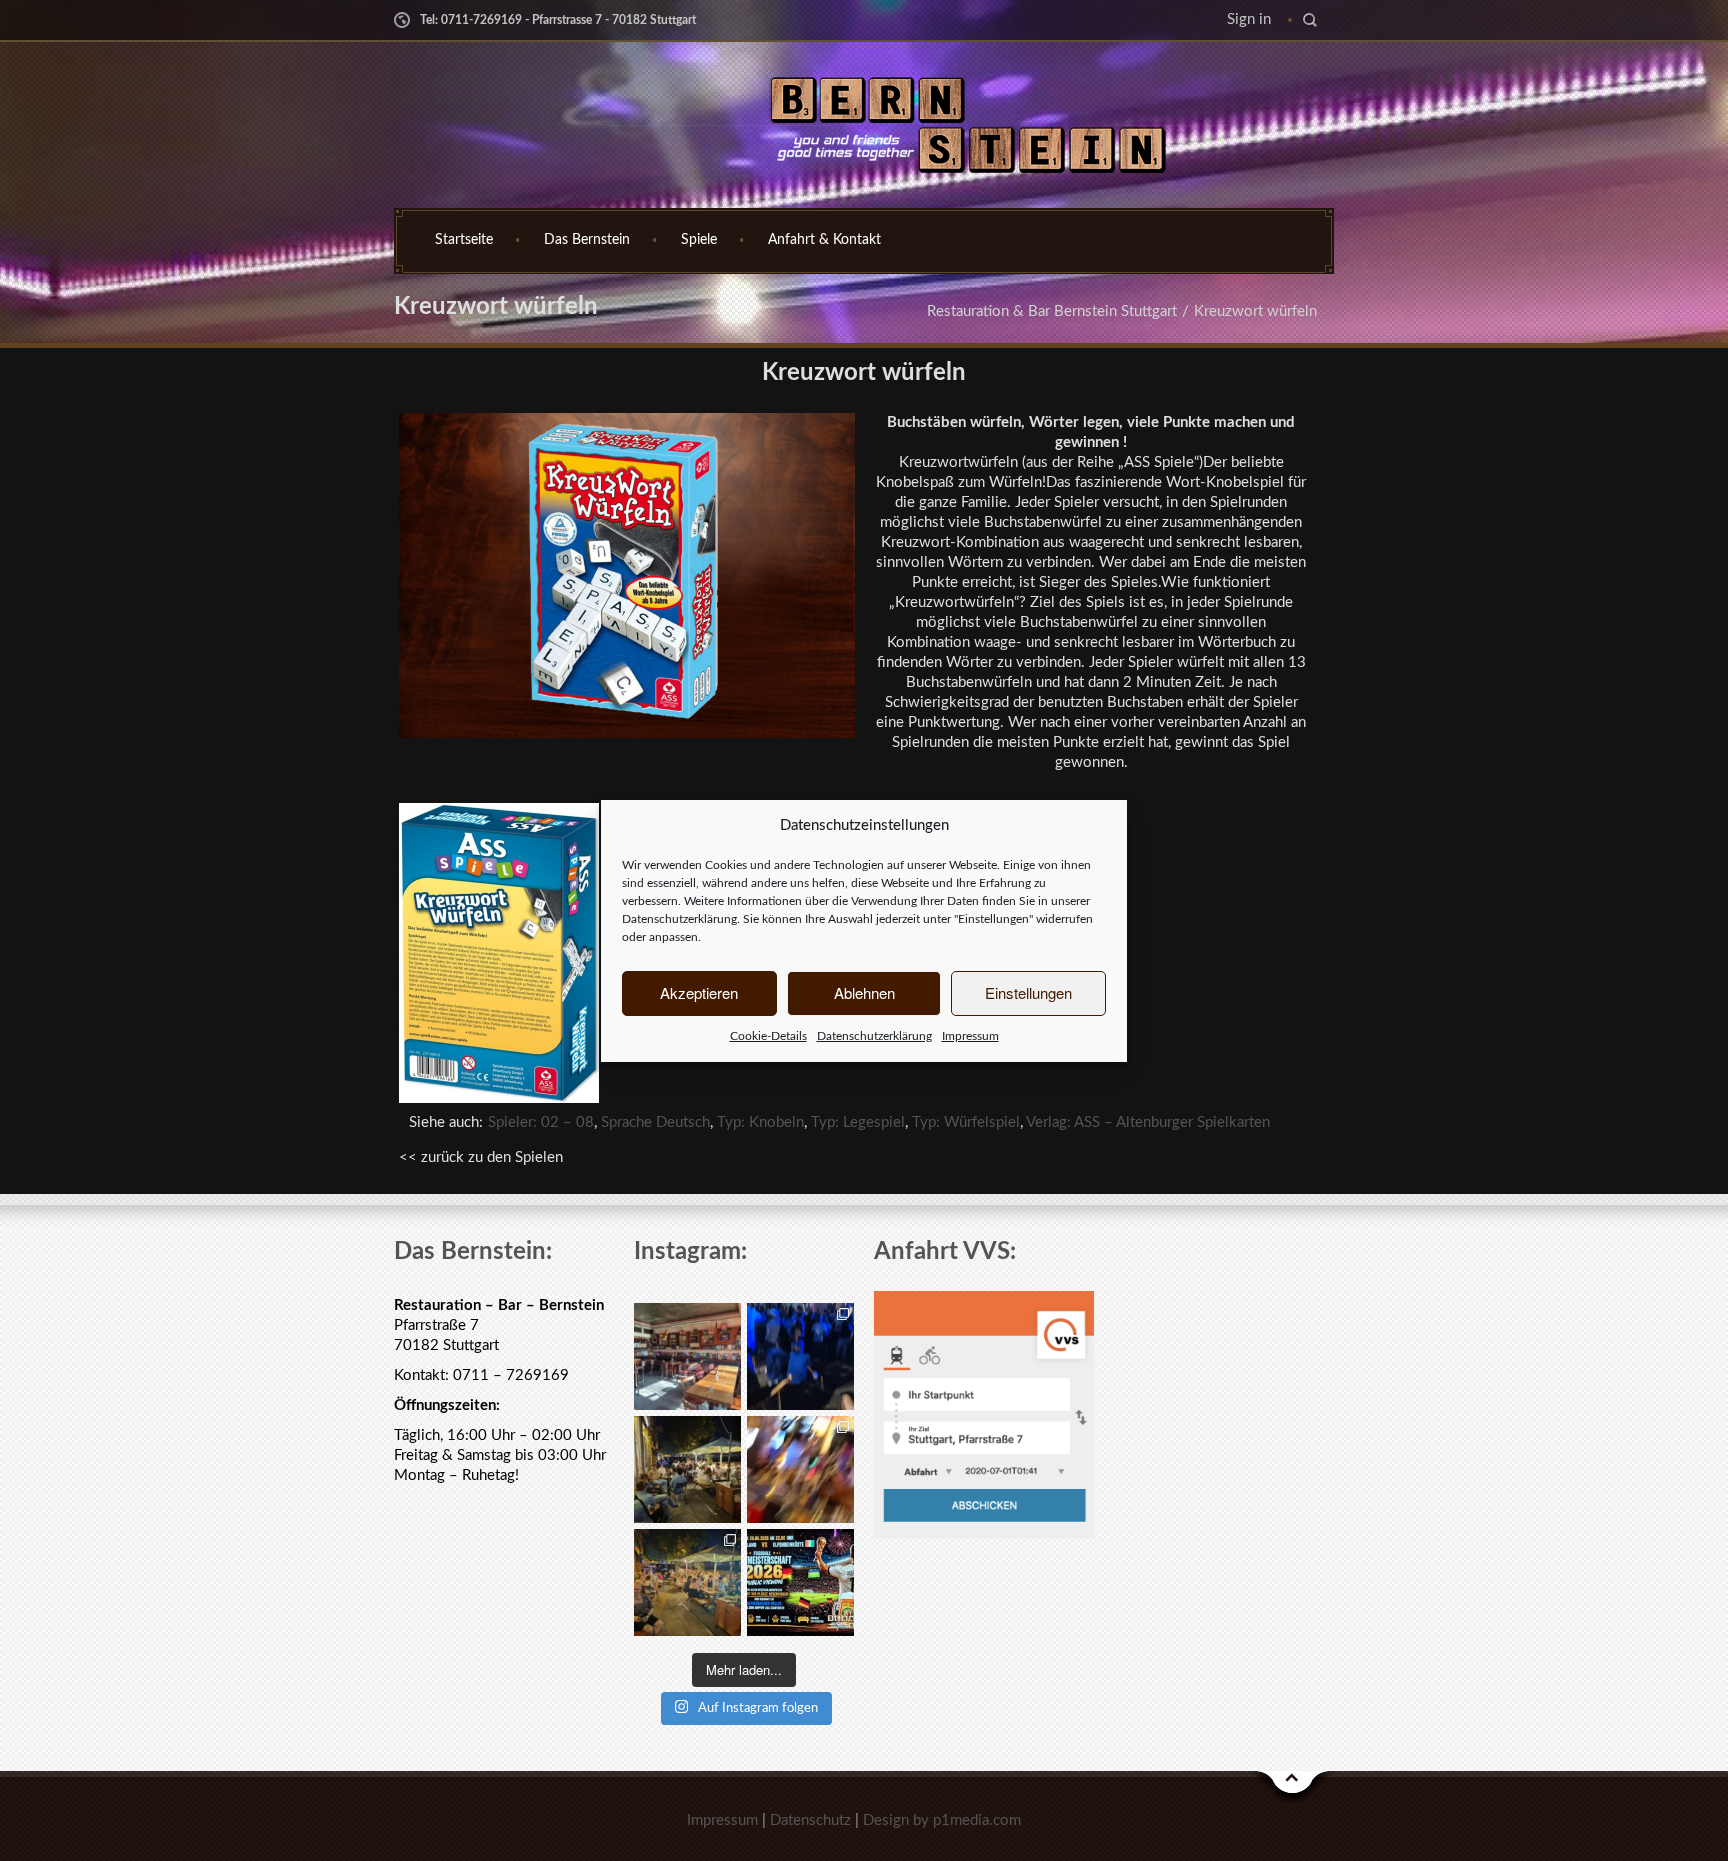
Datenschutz (810, 1820)
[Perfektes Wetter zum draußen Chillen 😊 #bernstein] (687, 1469)
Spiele (699, 240)
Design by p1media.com (942, 1820)
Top (1293, 1787)
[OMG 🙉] (800, 1469)
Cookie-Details (768, 1036)
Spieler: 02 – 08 (541, 1122)
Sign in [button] (1249, 19)
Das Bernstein (587, 240)
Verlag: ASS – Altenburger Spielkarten (1148, 1122)
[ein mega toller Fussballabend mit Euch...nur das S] (687, 1582)
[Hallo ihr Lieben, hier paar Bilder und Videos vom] (800, 1356)
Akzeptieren (699, 992)
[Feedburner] (404, 108)
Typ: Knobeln (760, 1122)
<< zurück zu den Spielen (481, 1157)
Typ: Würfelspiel (966, 1122)
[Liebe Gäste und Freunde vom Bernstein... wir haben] (687, 1356)
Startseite (464, 240)
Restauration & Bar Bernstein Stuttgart (1052, 311)
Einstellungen (1028, 992)
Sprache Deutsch (655, 1122)
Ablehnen (864, 992)
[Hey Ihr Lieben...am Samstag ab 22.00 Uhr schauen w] (800, 1582)
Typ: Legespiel (858, 1122)
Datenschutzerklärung (679, 919)
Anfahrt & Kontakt (824, 240)
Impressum (970, 1036)
